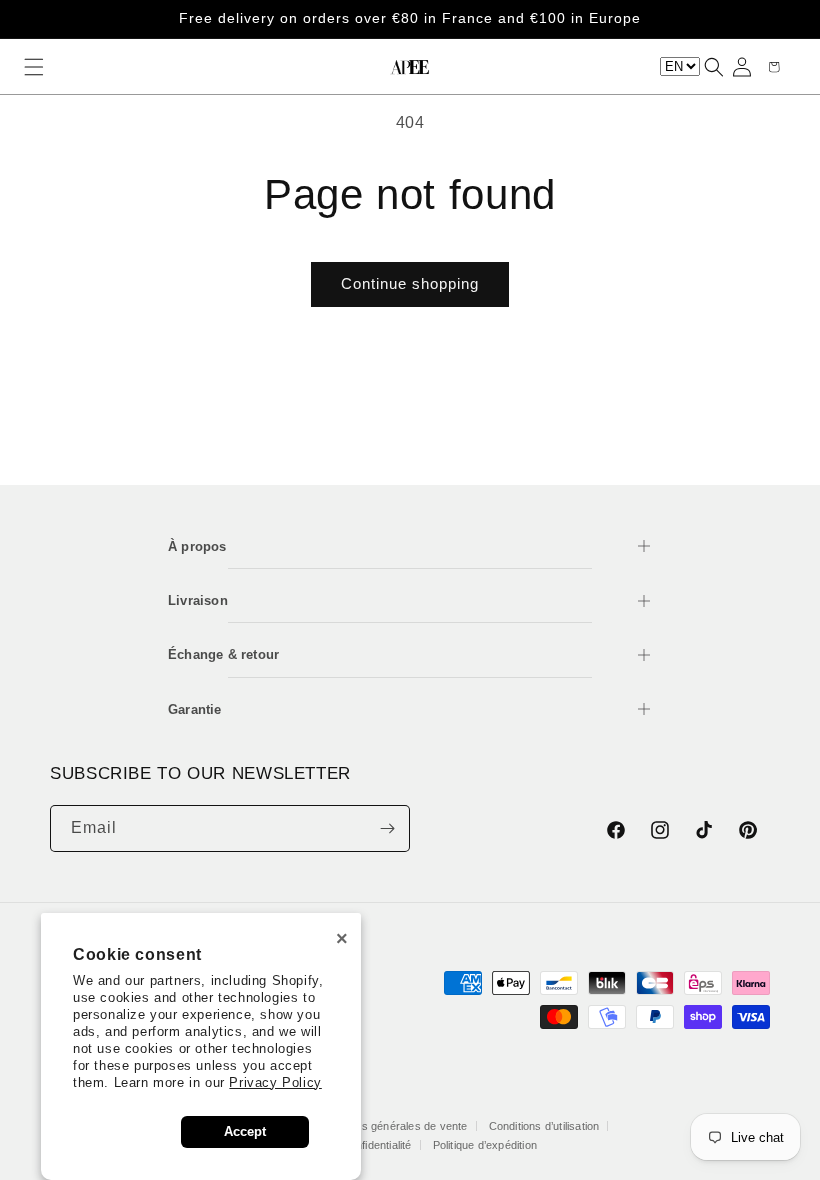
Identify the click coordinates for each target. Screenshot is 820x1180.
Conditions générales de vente (391, 1126)
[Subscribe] (387, 828)
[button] (34, 67)
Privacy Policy (275, 1082)
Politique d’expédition (485, 1145)
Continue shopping (410, 283)
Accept (245, 1131)
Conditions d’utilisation (544, 1126)
